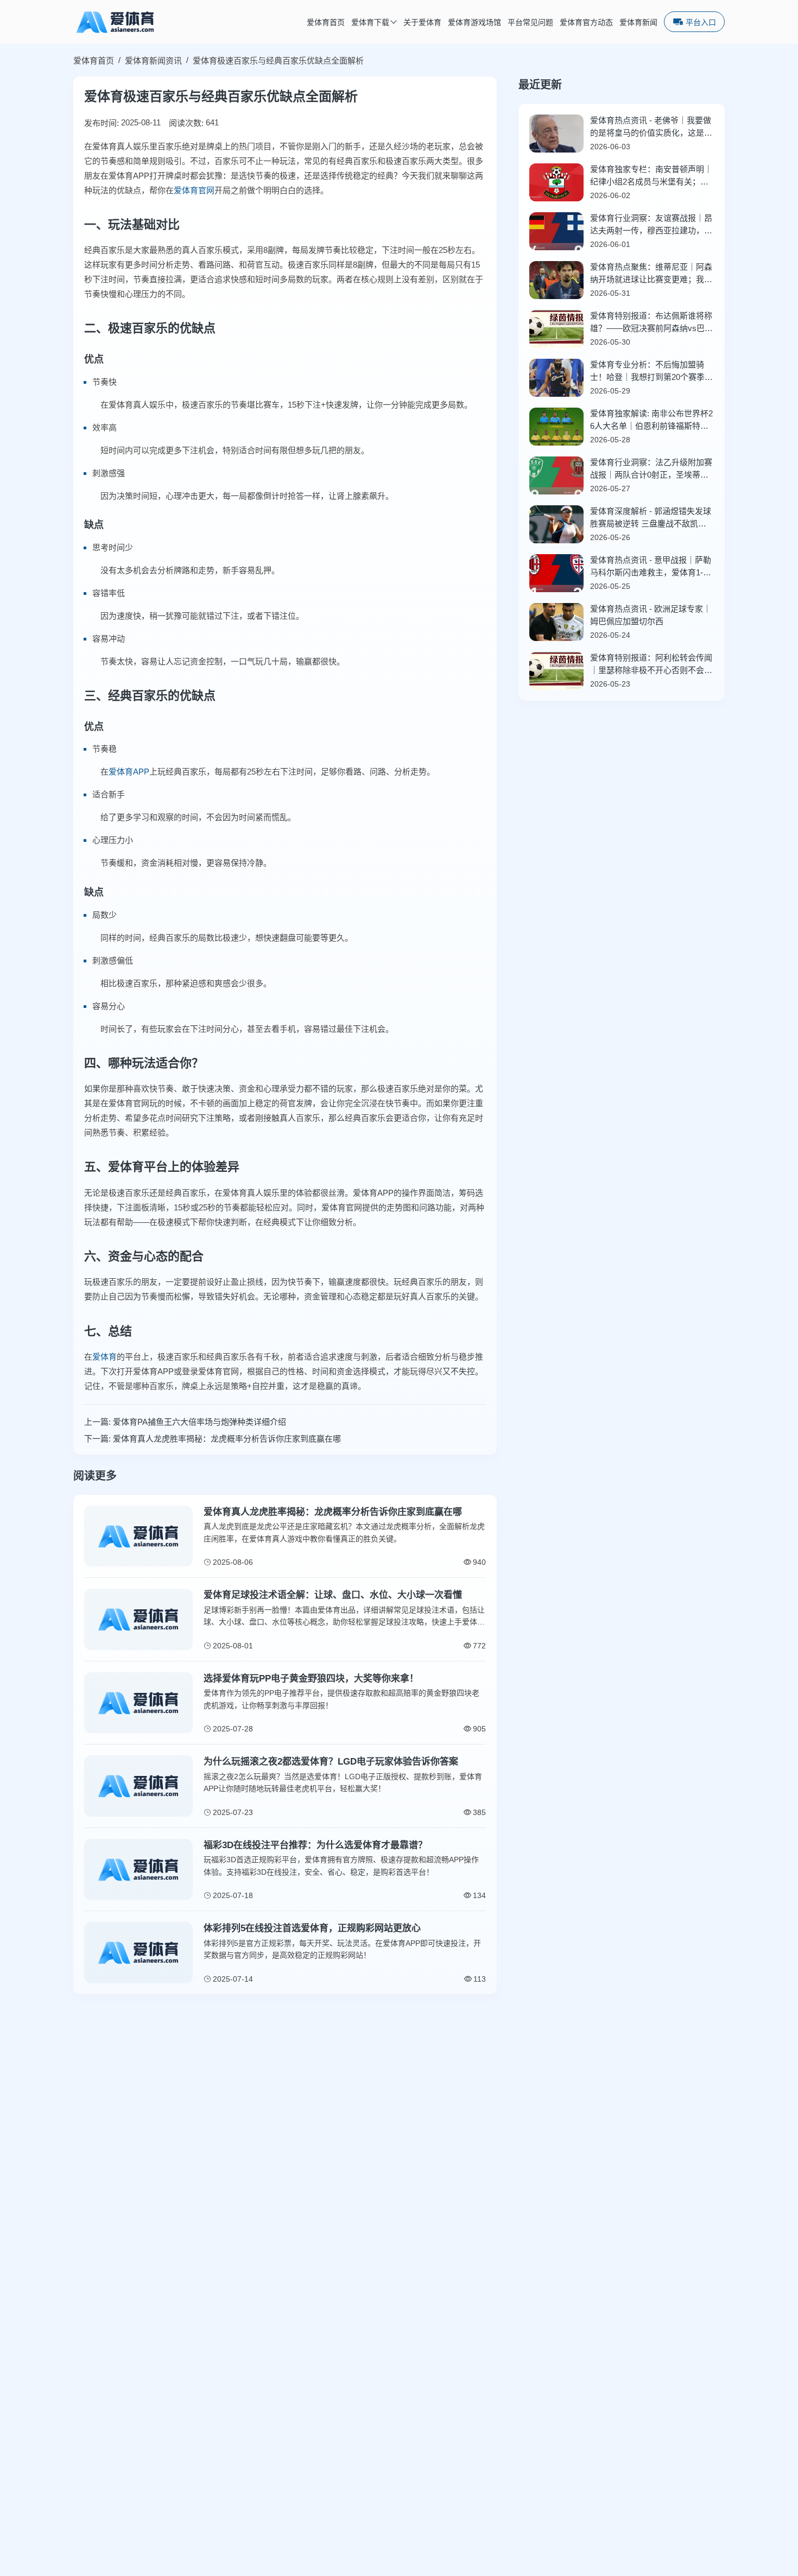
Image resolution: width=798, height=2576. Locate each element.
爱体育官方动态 (586, 23)
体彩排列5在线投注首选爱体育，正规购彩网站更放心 (312, 1928)
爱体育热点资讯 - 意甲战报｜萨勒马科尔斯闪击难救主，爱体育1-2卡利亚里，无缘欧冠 (651, 567)
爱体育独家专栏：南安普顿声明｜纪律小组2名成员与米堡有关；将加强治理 (651, 176)
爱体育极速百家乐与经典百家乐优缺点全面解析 (278, 61)
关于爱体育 (422, 23)
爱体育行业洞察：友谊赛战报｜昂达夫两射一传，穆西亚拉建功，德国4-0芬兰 (651, 225)
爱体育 (104, 1357)
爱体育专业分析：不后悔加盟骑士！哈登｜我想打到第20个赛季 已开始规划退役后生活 (647, 372)
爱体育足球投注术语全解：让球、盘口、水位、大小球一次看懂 (333, 1595)
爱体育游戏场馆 (474, 23)
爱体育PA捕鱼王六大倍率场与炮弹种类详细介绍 (199, 1422)
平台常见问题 (530, 23)
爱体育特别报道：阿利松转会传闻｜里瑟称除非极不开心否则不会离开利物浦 (651, 665)
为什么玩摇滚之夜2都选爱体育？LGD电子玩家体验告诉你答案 (331, 1762)
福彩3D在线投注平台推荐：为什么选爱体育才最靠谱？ (315, 1845)
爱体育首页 (326, 23)
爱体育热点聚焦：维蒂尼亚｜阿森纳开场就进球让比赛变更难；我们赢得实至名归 (651, 274)
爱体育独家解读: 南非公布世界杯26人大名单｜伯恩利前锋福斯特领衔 (651, 420)
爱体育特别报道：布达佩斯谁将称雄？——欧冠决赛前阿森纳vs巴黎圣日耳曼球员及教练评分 (651, 323)
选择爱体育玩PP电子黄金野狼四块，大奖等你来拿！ (311, 1679)
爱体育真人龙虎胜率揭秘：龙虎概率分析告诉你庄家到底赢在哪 (227, 1439)
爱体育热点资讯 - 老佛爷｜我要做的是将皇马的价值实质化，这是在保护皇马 (651, 127)
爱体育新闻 (638, 23)
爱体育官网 (194, 190)
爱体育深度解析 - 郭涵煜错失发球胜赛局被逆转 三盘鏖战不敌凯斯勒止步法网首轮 (651, 518)
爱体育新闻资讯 (153, 61)
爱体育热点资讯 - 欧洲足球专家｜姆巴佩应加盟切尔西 (651, 615)
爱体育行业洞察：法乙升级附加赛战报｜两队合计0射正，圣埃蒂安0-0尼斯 (651, 469)
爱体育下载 (370, 23)
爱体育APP (129, 772)
